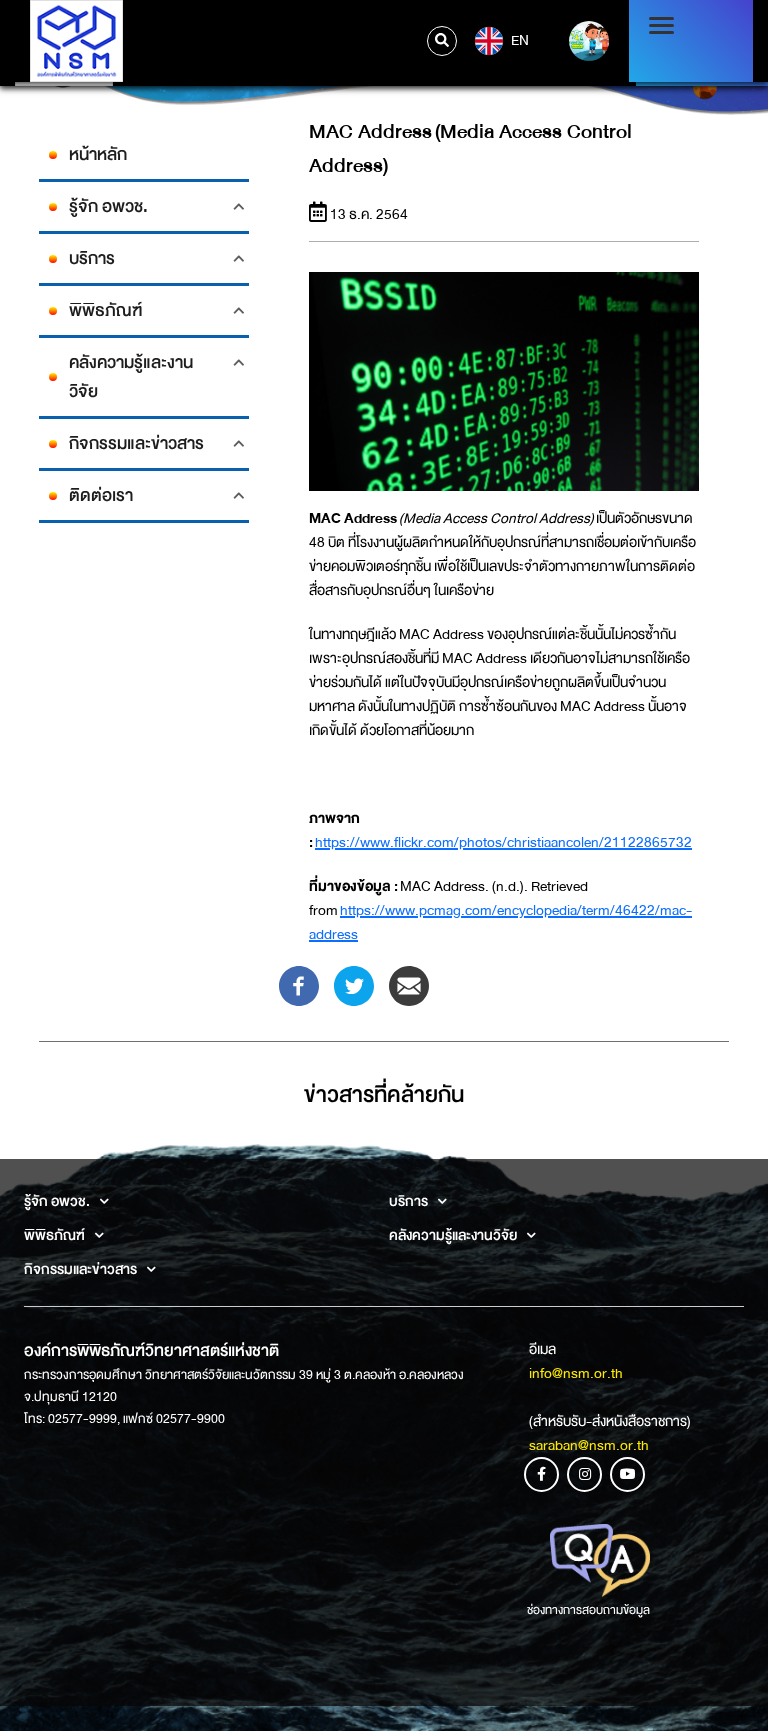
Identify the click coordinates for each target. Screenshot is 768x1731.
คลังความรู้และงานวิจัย (131, 377)
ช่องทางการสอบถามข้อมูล (588, 1610)
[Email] (409, 985)
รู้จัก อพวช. (108, 206)
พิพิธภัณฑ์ (105, 310)
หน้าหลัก (98, 154)
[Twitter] (354, 985)
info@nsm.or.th (576, 1373)
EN (518, 39)
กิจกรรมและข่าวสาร (136, 443)
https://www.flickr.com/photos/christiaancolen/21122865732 (503, 842)
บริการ (92, 258)
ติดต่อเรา (101, 495)
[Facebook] (299, 985)
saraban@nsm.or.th (589, 1445)
